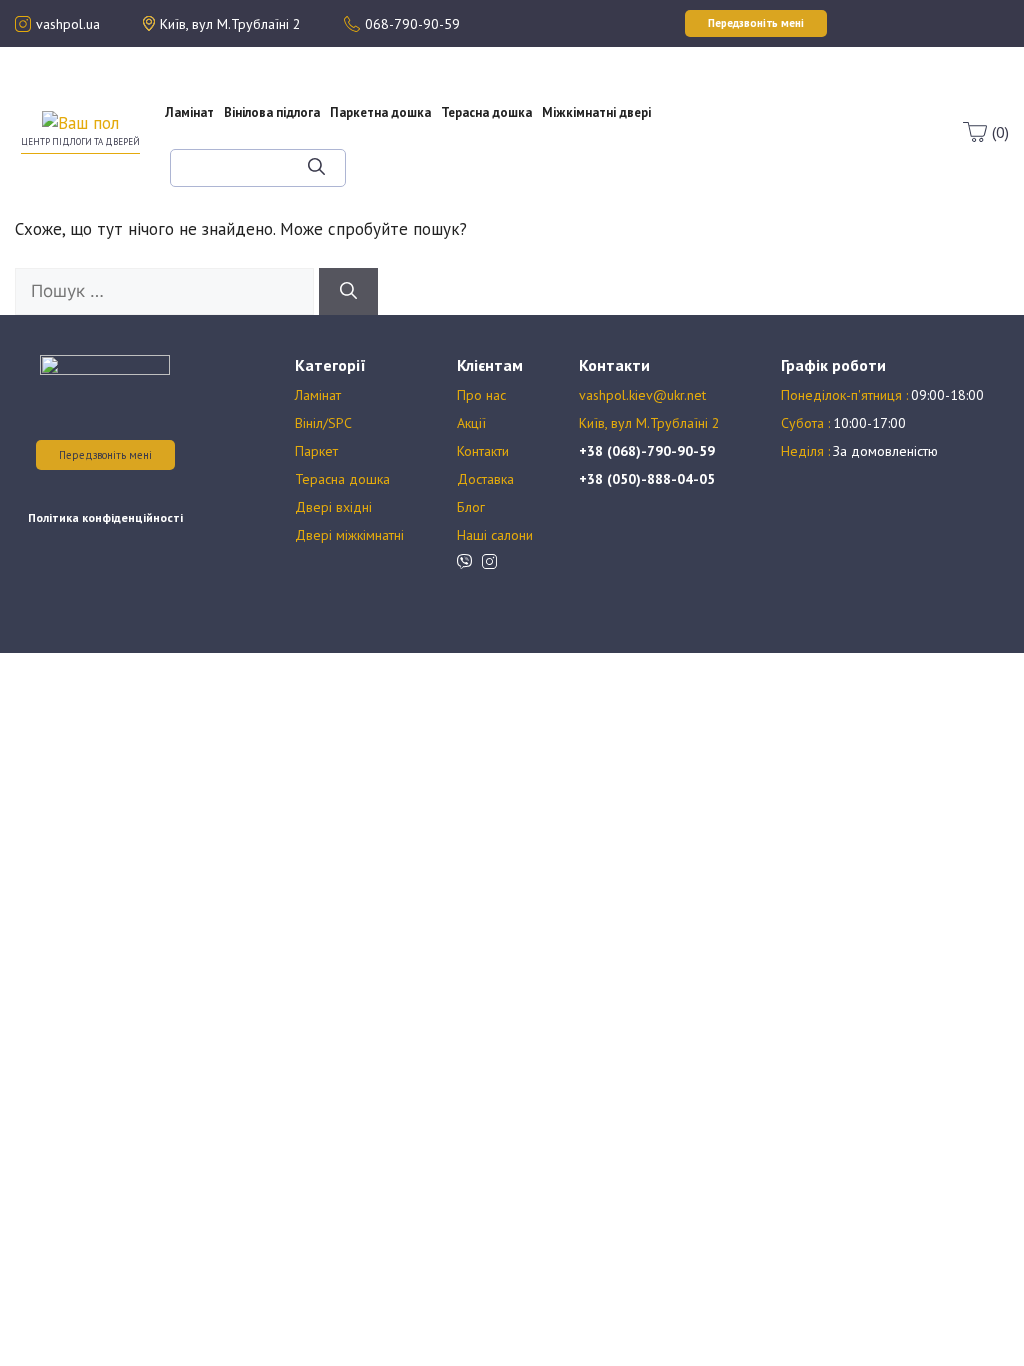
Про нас (724, 86)
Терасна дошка (486, 112)
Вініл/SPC (323, 423)
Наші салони (495, 535)
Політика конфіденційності (105, 517)
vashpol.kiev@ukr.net (642, 395)
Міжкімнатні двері (596, 112)
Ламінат (189, 112)
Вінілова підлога (272, 112)
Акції (724, 104)
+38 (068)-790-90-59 (647, 451)
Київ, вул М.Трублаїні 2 (649, 423)
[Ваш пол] (80, 122)
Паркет (316, 451)
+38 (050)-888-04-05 (647, 479)
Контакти (483, 451)
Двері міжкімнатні (349, 535)
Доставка (485, 479)
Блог (739, 140)
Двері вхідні (333, 507)
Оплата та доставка (723, 122)
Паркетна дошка (380, 112)
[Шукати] (316, 168)
